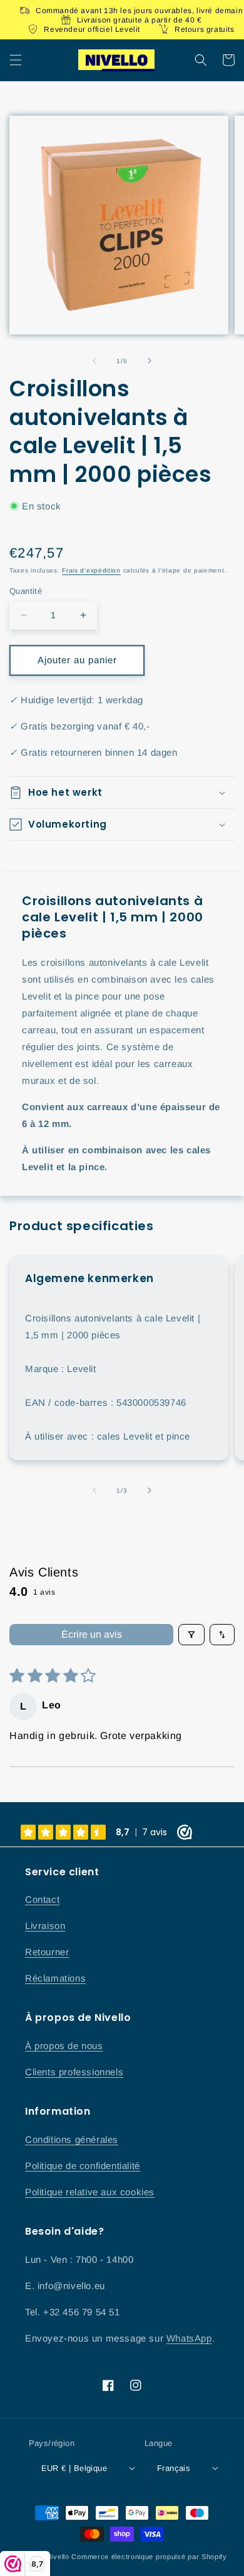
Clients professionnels (74, 2072)
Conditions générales (72, 2139)
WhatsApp (189, 2338)
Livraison (45, 1926)
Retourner (47, 1952)
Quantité (26, 591)
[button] (16, 60)
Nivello (58, 2557)
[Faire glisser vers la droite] (150, 361)
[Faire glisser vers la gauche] (94, 361)
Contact (42, 1899)
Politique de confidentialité (83, 2166)
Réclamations (55, 1978)
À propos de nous (64, 2046)
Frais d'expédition (91, 570)
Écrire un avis (92, 1634)
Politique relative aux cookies (90, 2192)
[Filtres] (191, 1635)
